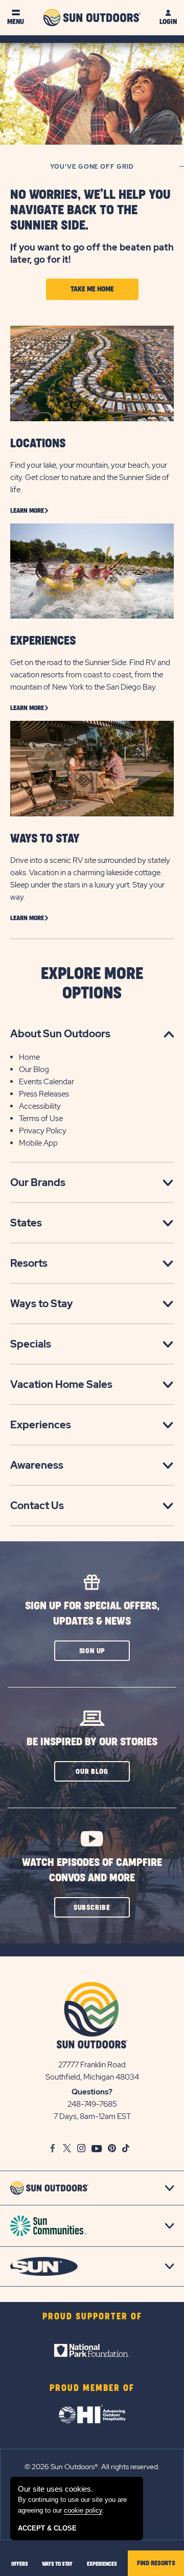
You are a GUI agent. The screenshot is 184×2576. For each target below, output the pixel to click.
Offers (20, 2564)
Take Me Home (92, 289)
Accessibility (40, 1106)
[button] (92, 1651)
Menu (16, 22)
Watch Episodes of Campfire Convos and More (92, 1870)
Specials (31, 1344)
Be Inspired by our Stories (92, 1742)
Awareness (37, 1465)
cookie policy (83, 2510)
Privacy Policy (43, 1131)
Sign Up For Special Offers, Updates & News (92, 1614)
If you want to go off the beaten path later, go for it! (92, 253)
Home (29, 1057)
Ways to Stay (42, 1304)
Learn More (27, 511)
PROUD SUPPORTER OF (92, 2317)
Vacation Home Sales (61, 1384)
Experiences (41, 1425)
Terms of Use (41, 1119)
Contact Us (37, 1506)
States (26, 1223)
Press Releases (44, 1094)
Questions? (92, 2092)
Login (168, 22)
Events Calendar (47, 1082)
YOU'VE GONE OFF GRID (92, 167)
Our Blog (34, 1069)
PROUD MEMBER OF (92, 2388)
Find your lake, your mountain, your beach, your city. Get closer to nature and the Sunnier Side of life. (90, 477)
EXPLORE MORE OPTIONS (92, 984)
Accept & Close (47, 2528)
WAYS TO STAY (45, 839)
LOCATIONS (38, 444)
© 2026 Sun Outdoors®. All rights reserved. (92, 2467)
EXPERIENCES (43, 641)
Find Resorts (156, 2563)
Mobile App (38, 1143)
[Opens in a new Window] (92, 2351)
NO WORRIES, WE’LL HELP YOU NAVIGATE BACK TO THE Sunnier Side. (90, 210)
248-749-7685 (92, 2104)
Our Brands (38, 1182)
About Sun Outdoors (60, 1034)
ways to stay (57, 2564)
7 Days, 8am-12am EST (92, 2116)
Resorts (29, 1263)
